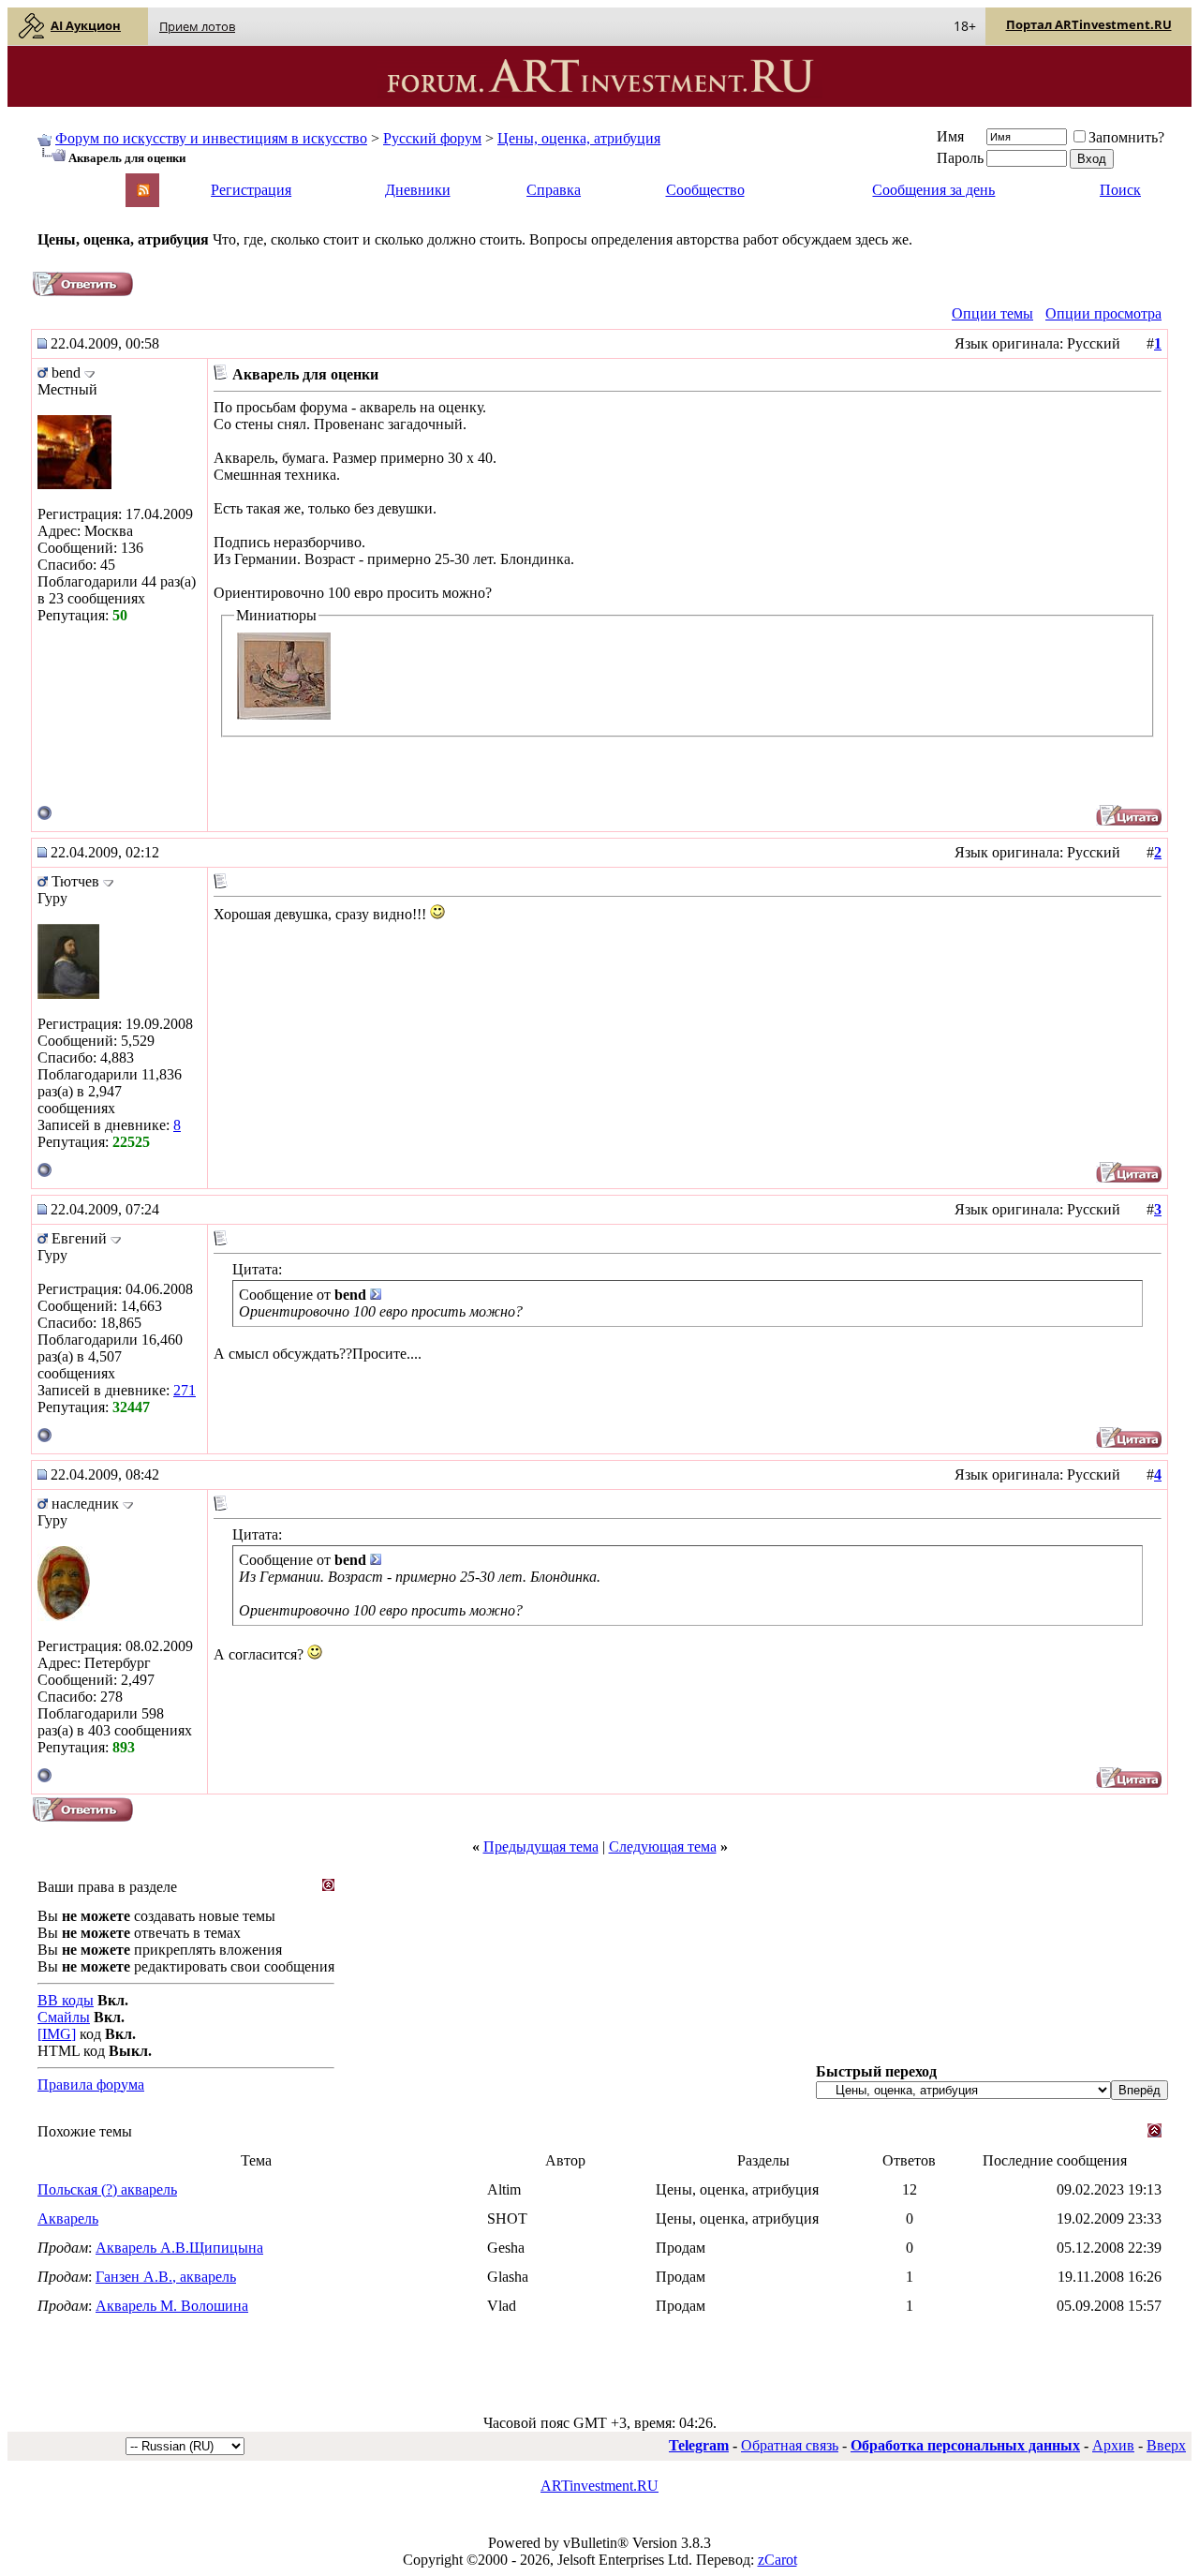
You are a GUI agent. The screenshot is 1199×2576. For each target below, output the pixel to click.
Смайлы (64, 2017)
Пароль (960, 158)
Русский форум (432, 138)
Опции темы (992, 313)
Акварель (68, 2219)
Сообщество (705, 190)
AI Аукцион (86, 25)
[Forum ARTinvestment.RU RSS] (143, 192)
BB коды (66, 2000)
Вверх (1166, 2445)
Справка (554, 190)
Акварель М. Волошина (172, 2306)
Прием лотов (197, 26)
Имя (950, 136)
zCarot (777, 2560)
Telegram (699, 2445)
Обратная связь (790, 2445)
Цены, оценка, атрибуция (579, 138)
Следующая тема (663, 1846)
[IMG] (57, 2034)
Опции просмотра (1103, 313)
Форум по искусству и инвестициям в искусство (211, 138)
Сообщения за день (933, 190)
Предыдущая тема (541, 1846)
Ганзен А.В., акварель (166, 2277)
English (58, 181)
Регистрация (251, 190)
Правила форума (91, 2085)
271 (185, 1390)
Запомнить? (1126, 137)
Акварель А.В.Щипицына (179, 2248)
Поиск (1120, 190)
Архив (1113, 2445)
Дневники (418, 190)
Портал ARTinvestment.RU (1089, 24)
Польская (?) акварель (107, 2189)
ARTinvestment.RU (599, 2486)
